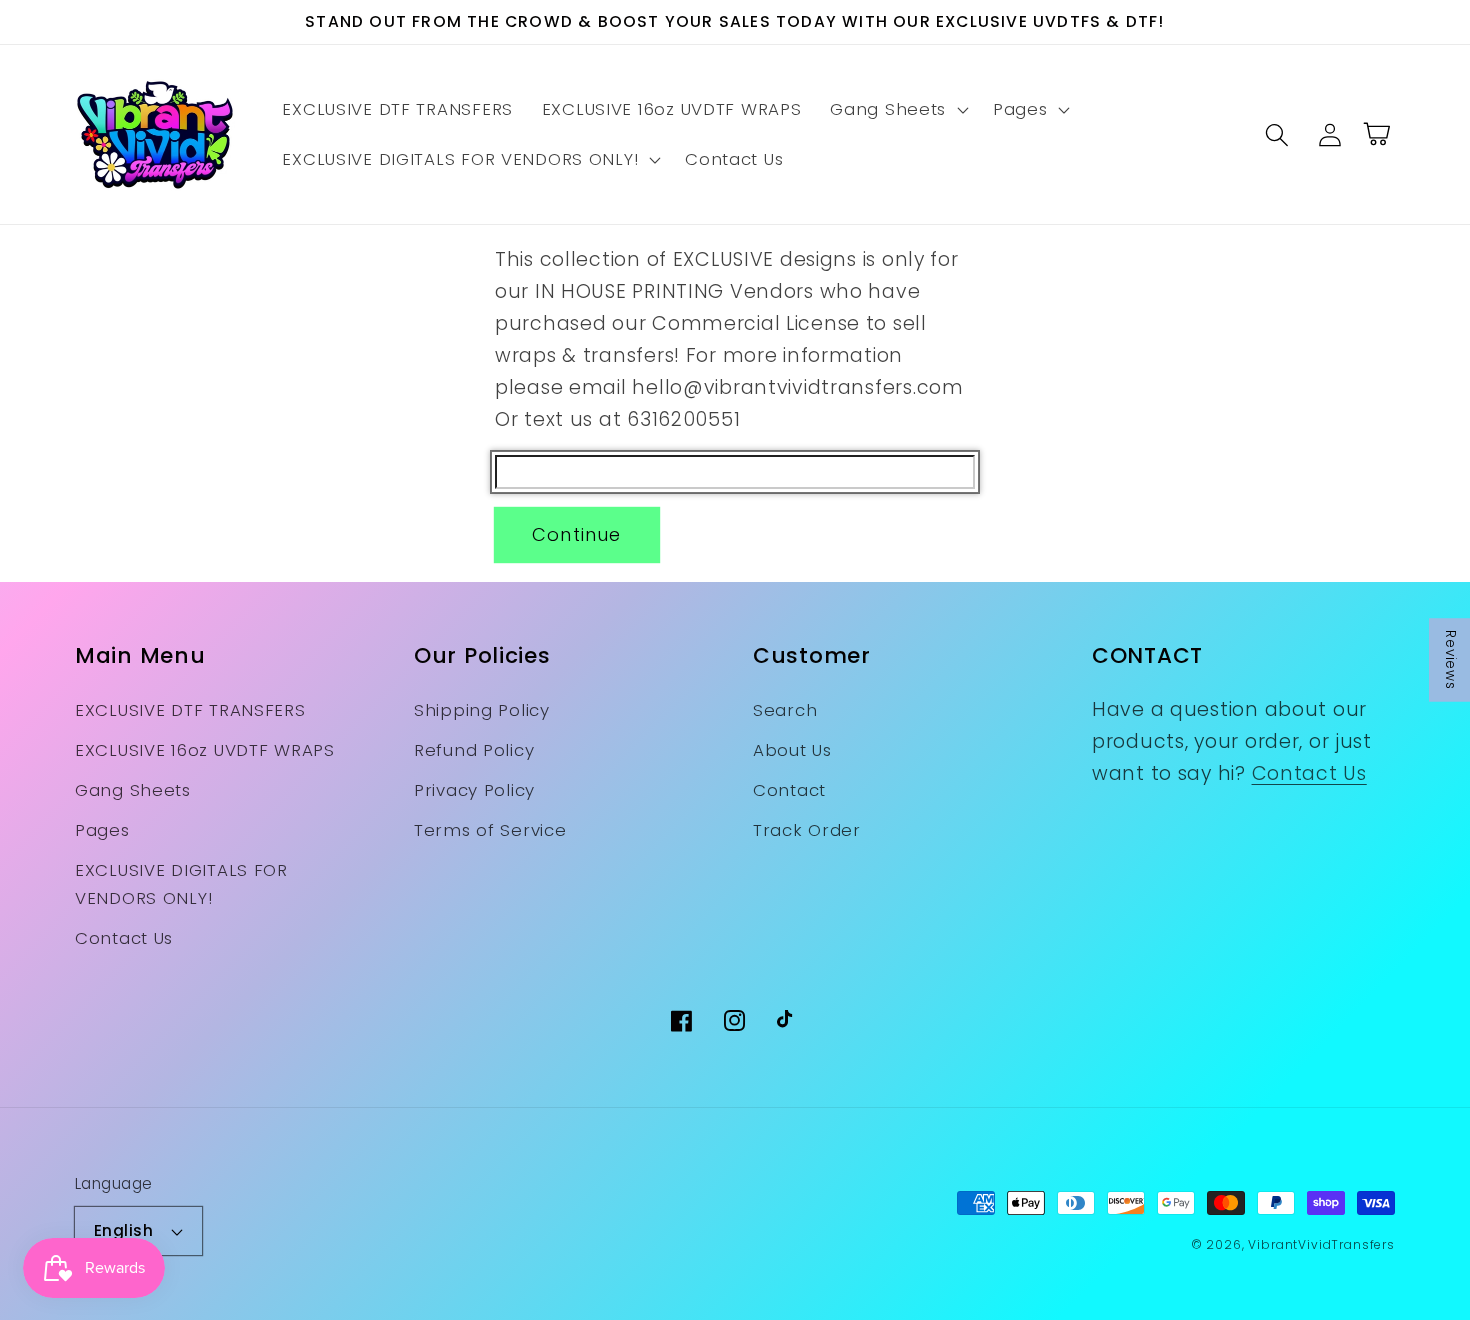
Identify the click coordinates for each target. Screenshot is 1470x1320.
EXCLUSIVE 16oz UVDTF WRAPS (205, 750)
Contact (789, 790)
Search (785, 710)
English (123, 1230)
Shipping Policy (482, 710)
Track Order (807, 830)
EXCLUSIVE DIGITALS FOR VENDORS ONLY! (181, 884)
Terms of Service (490, 830)
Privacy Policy (474, 790)
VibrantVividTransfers (1321, 1244)
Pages (102, 830)
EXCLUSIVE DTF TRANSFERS (190, 710)
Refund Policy (474, 750)
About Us (792, 750)
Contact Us (124, 938)
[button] (897, 110)
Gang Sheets (133, 790)
